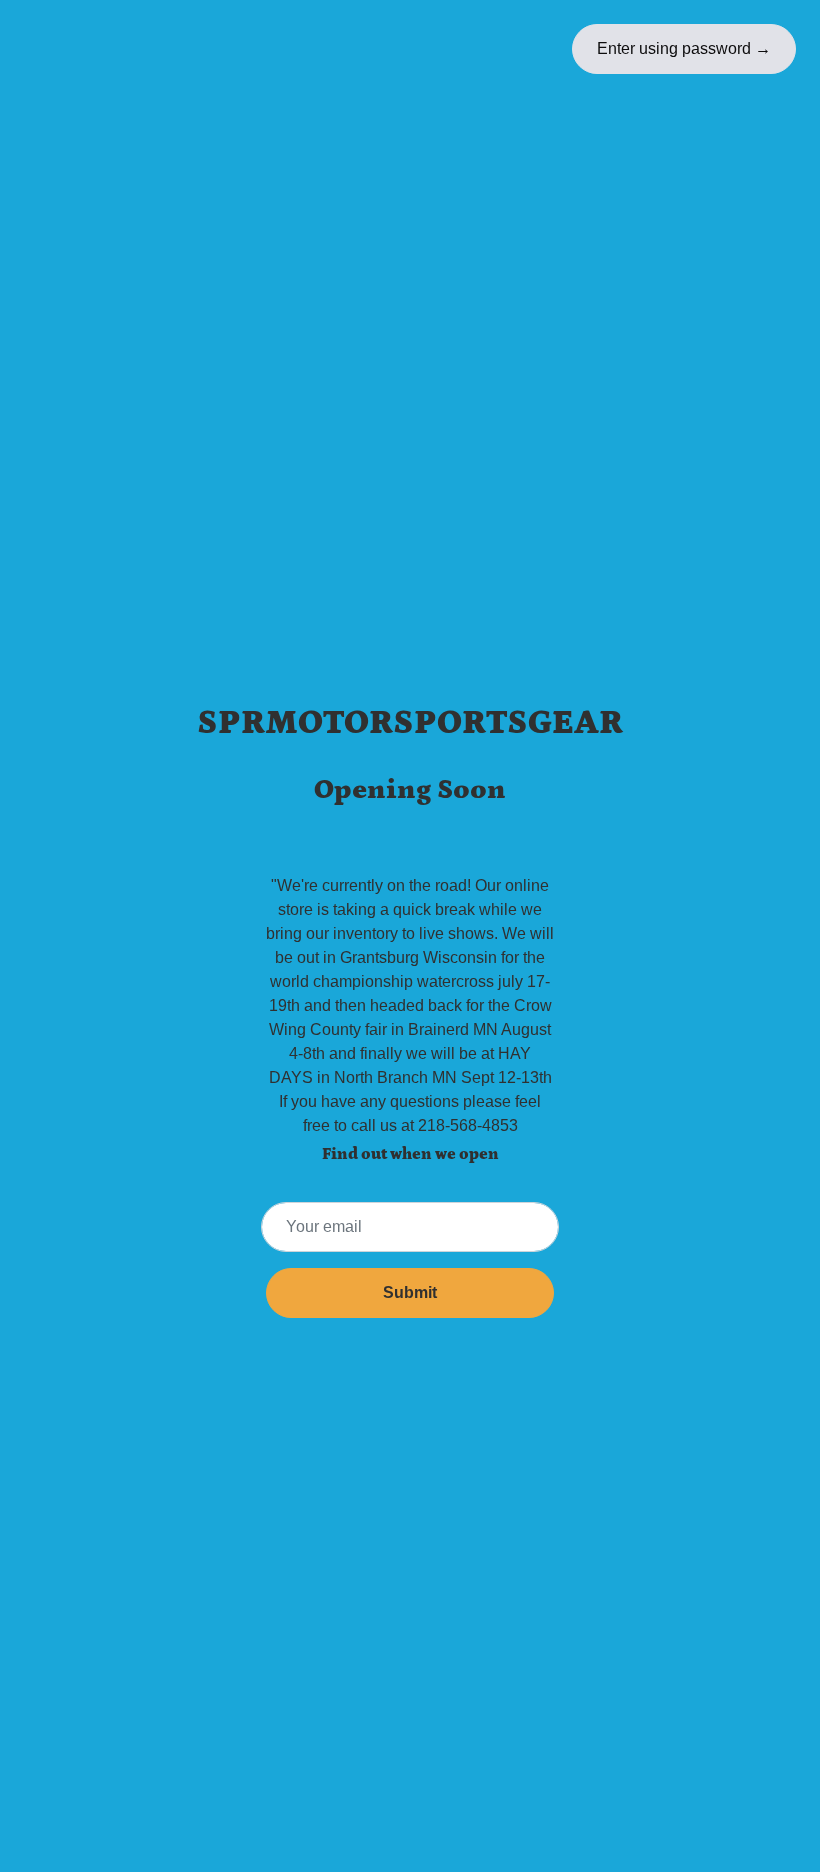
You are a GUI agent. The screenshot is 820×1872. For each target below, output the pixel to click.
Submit (410, 1292)
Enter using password (684, 48)
